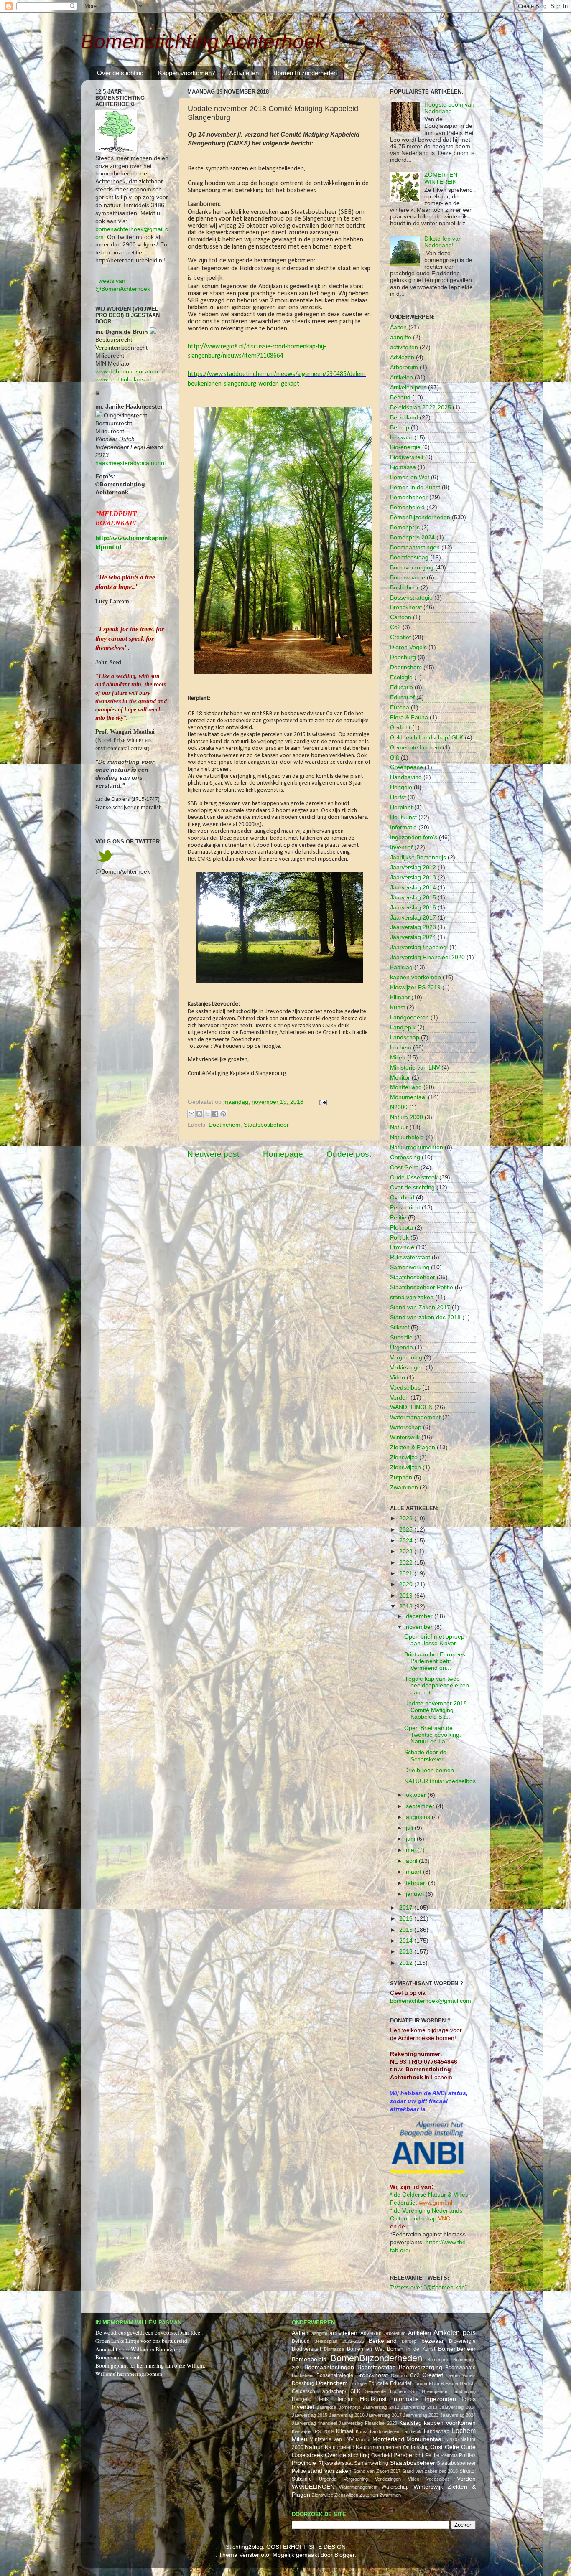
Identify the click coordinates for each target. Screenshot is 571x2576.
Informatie (403, 827)
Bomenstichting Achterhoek (203, 42)
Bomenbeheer (409, 497)
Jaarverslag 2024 (413, 937)
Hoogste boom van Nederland (449, 108)
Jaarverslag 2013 (413, 878)
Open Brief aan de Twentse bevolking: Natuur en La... (433, 1735)
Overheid (402, 1198)
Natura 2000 (407, 1117)
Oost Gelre (404, 1167)
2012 (407, 1963)
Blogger (344, 2555)
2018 (407, 1607)
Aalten (398, 327)
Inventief (401, 847)
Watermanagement (415, 1417)
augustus (419, 1817)
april (412, 1861)
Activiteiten (244, 73)
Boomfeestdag (409, 558)
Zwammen (404, 1487)
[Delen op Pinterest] (223, 1114)
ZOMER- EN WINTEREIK (441, 178)
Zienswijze (404, 1457)
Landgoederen (409, 1017)
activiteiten (404, 347)
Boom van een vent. (118, 2357)
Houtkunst (403, 817)
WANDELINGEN (411, 1407)
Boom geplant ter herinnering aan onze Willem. (150, 2365)
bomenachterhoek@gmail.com (431, 2001)
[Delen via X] (207, 1114)
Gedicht (400, 728)
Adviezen (402, 357)
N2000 (399, 1107)
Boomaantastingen (415, 547)
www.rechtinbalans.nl (123, 380)
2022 (407, 1563)
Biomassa (403, 467)
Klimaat (400, 997)
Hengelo (401, 787)
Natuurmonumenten (417, 1147)
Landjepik (403, 1028)
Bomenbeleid (407, 507)
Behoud (400, 398)
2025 (407, 1530)
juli (410, 1828)
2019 (407, 1596)
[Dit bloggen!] (199, 1114)
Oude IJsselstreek (414, 1177)
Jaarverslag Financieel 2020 (427, 957)
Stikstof (400, 1327)
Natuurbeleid (407, 1137)
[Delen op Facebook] (215, 1114)
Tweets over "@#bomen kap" (428, 2288)
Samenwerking (410, 1267)
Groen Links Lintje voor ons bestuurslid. (142, 2341)
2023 (407, 1551)
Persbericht (405, 1208)
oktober (417, 1795)
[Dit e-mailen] (191, 1114)
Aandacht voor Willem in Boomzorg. (138, 2349)
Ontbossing (405, 1157)
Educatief (402, 697)
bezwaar (401, 438)
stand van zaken (412, 1297)
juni (411, 1839)
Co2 (395, 627)
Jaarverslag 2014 (413, 888)
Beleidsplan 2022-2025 (421, 408)
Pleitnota (401, 1228)
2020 (407, 1584)
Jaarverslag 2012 (413, 868)
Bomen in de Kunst (415, 487)
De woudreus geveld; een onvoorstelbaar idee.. (149, 2332)
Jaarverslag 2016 (413, 908)
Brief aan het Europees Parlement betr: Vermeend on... (435, 1661)
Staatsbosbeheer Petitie (422, 1287)
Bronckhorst (406, 607)
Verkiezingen (407, 1368)
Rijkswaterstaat (410, 1257)
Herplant (401, 807)
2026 (407, 1518)
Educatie (401, 687)
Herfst (398, 797)
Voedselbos (405, 1388)
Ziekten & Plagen (413, 1447)
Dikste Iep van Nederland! (443, 242)
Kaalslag (401, 967)
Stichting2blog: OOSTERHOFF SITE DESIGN (286, 2547)
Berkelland (404, 418)
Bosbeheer (404, 588)
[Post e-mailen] (322, 1102)
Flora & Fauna (409, 718)
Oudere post (349, 1154)
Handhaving (406, 777)
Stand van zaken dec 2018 (425, 1317)
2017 (407, 1908)
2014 (407, 1941)
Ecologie (401, 677)
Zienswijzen (405, 1467)
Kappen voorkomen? (186, 73)
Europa (400, 708)
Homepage (283, 1154)
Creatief (400, 637)
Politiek (399, 1238)
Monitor (400, 1078)
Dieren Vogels (408, 647)
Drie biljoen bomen (429, 1770)
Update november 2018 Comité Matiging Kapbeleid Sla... (436, 1710)
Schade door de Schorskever (425, 1756)
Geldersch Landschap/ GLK (427, 738)
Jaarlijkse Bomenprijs (418, 857)
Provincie (402, 1247)
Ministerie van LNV (415, 1068)
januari (416, 1894)
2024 (407, 1541)
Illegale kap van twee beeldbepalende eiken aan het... (437, 1686)
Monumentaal (408, 1097)
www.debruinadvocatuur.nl (130, 372)
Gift (395, 758)
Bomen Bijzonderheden (305, 73)
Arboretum (404, 367)
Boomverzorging (412, 568)
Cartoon (401, 617)
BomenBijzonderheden (420, 517)
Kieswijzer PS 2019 (415, 987)
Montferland (406, 1087)
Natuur (399, 1127)
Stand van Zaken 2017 (420, 1307)
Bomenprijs (405, 527)
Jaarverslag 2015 (413, 898)
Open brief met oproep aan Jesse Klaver (434, 1640)
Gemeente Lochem (416, 748)
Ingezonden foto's (414, 837)
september (421, 1806)
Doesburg (403, 657)
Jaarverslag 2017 (413, 918)
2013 (407, 1952)
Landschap (405, 1038)
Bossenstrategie (411, 598)
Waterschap (406, 1427)
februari (417, 1883)
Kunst (398, 1007)
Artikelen (401, 377)
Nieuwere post (213, 1154)
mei (412, 1850)
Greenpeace (407, 767)
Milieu (398, 1058)
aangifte (401, 337)
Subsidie (401, 1338)
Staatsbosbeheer (266, 1125)
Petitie (398, 1218)
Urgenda (401, 1348)
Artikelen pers (408, 387)
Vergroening (406, 1358)
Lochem (401, 1048)
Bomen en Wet (410, 477)
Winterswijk (405, 1437)
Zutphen (401, 1477)
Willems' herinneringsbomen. (129, 2374)
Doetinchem (224, 1125)
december (420, 1616)
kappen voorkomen (416, 977)
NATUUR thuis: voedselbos (440, 1781)
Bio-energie (405, 447)
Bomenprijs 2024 (412, 537)
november (420, 1627)
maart (414, 1872)
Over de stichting (120, 73)
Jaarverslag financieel (419, 947)
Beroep (400, 428)
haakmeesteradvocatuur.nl (130, 463)
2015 (407, 1930)
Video (398, 1378)
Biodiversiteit (407, 457)
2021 (407, 1574)
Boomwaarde (408, 578)
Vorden (399, 1398)
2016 (407, 1919)
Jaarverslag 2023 (413, 927)
